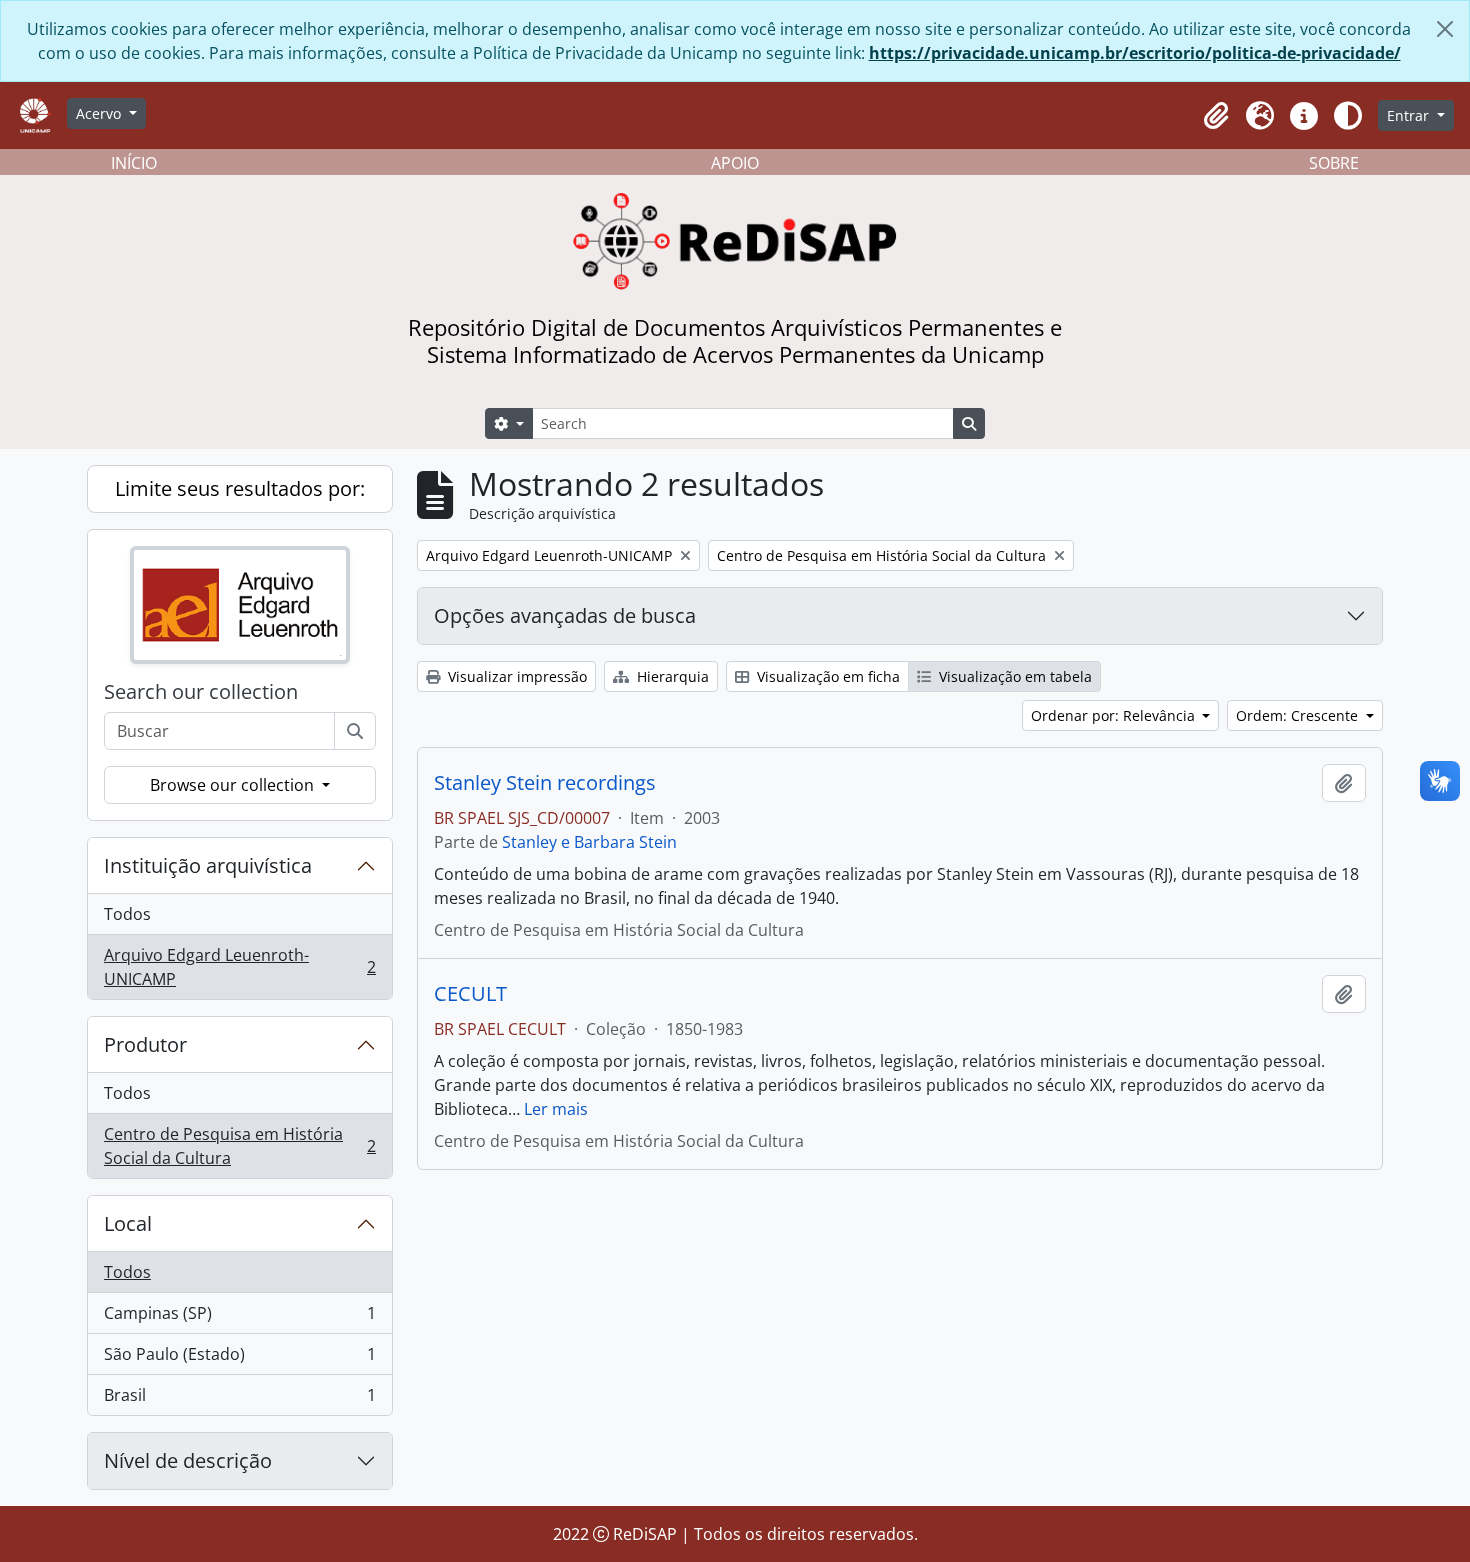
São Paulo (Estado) (239, 1359)
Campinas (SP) (239, 1318)
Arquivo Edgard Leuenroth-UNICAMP (239, 967)
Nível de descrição (188, 1460)
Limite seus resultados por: (240, 488)
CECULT (470, 994)
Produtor (145, 1044)
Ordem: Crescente (1299, 715)
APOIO (735, 163)
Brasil (239, 1399)
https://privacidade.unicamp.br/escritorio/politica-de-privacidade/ (1135, 53)
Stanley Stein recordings (545, 783)
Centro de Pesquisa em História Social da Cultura (239, 1146)
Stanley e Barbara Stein (589, 842)
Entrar (1410, 115)
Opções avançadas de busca (565, 615)
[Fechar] (1445, 29)
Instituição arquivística (208, 865)
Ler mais (556, 1109)
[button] (1216, 116)
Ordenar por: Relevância (1115, 715)
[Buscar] (355, 731)
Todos (127, 914)
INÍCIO (134, 163)
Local (128, 1223)
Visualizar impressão (515, 676)
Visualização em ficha (826, 676)
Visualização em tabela (1013, 676)
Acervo (100, 113)
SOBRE (1334, 163)
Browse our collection (234, 785)
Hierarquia (671, 676)
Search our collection (201, 692)
